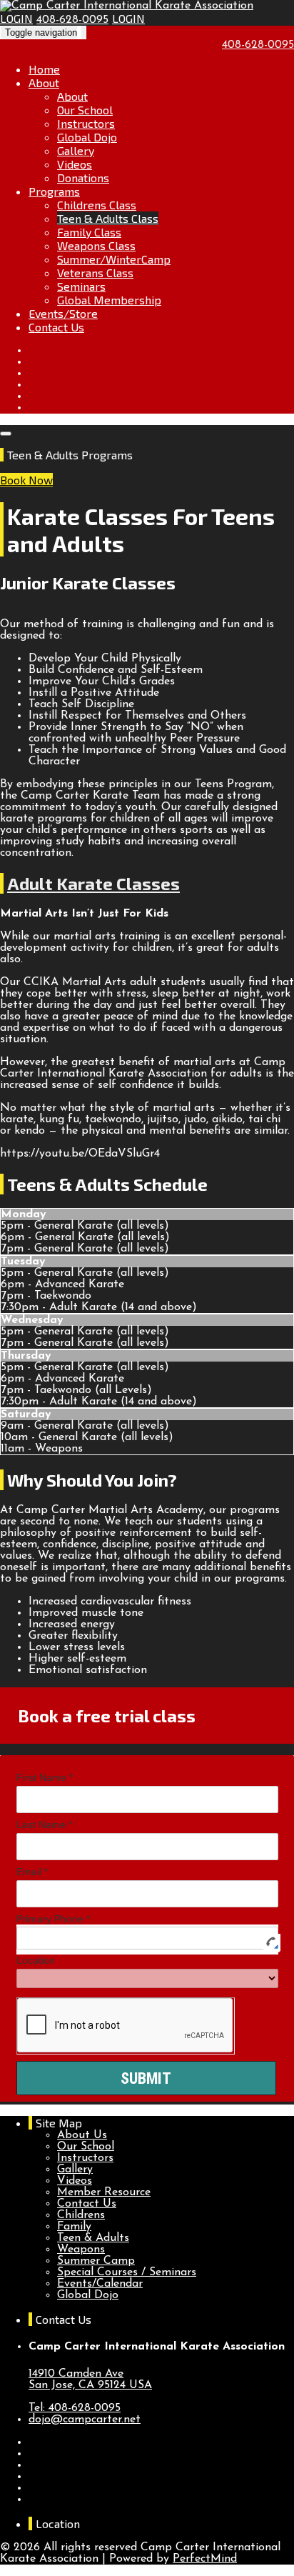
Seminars (81, 286)
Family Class (89, 232)
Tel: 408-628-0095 (75, 2408)
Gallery (76, 150)
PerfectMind (205, 2559)
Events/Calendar (100, 2284)
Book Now (26, 480)
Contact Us (56, 327)
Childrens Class (97, 205)
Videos (75, 164)
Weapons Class (96, 245)
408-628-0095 (72, 20)
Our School (85, 110)
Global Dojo (87, 137)
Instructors (86, 123)
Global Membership (109, 300)
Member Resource (104, 2192)
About (44, 83)
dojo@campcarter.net (85, 2420)
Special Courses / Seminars (127, 2272)
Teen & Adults (93, 2238)
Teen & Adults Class (108, 218)
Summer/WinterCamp (114, 259)
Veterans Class (95, 273)
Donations (83, 178)
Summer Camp (96, 2261)
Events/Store (63, 313)
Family (74, 2227)
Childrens (81, 2215)
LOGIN (16, 18)
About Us (82, 2135)
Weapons (81, 2250)
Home (44, 69)
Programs (54, 191)
